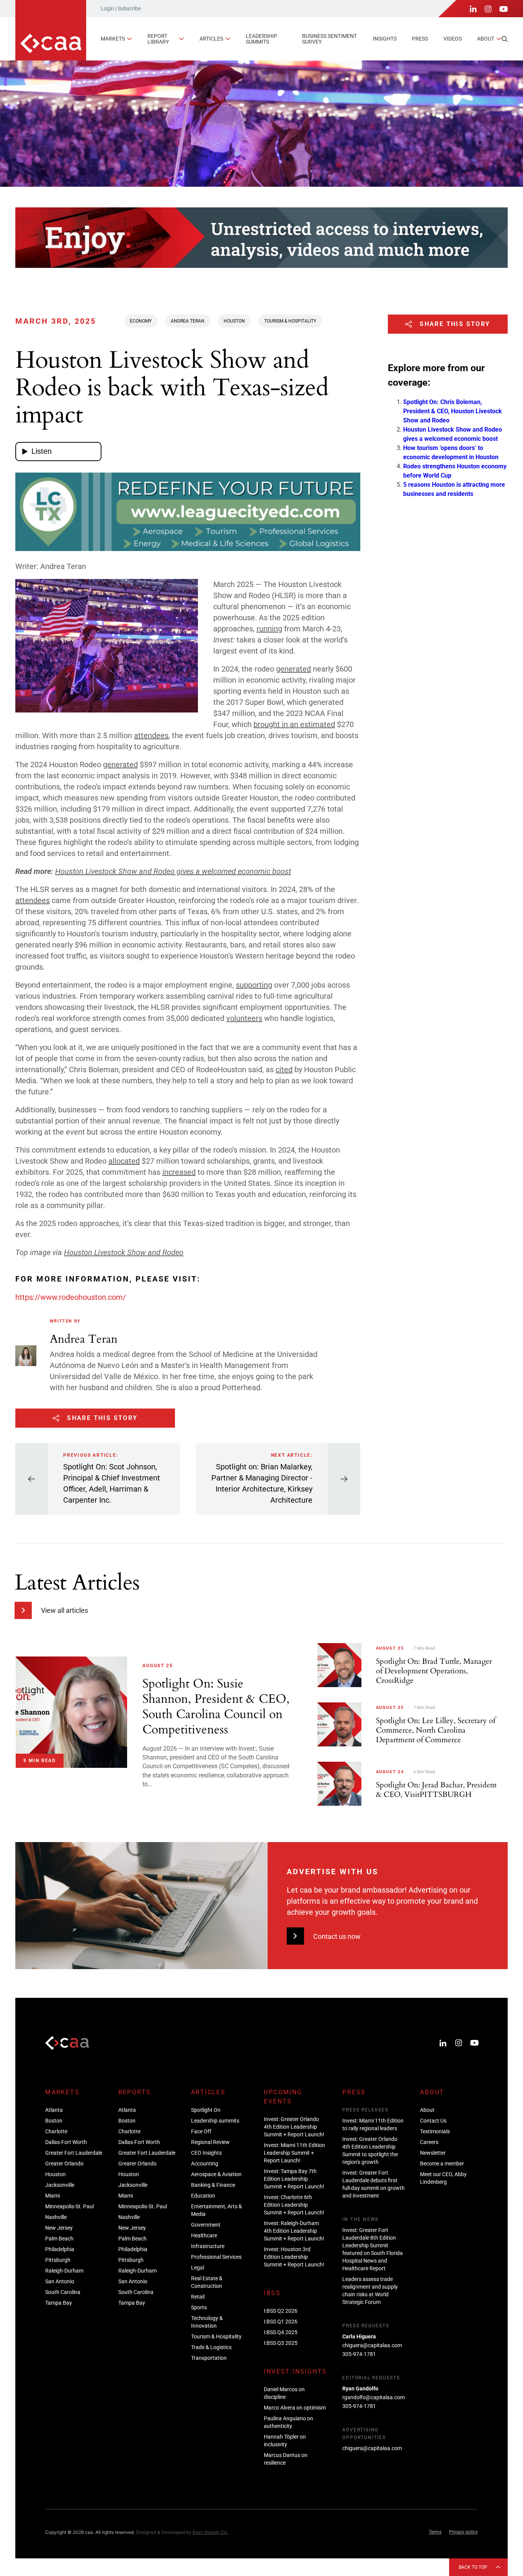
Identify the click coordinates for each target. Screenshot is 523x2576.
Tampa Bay (59, 2303)
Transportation (209, 2358)
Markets (113, 39)
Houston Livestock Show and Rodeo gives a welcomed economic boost (173, 871)
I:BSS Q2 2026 (281, 2311)
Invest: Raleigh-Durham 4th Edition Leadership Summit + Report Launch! (294, 2231)
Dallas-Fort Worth (66, 2142)
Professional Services (216, 2257)
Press (420, 39)
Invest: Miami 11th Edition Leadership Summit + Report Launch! (294, 2153)
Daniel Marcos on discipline (284, 2393)
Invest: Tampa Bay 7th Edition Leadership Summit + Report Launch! (294, 2179)
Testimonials (435, 2131)
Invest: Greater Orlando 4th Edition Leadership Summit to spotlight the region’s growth (370, 2150)
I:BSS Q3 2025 (281, 2343)
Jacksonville (60, 2185)
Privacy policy (463, 2532)
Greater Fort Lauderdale (74, 2153)
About (486, 39)
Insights (385, 39)
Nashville (56, 2217)
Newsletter (433, 2153)
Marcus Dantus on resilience (286, 2459)
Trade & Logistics (211, 2347)
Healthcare (204, 2235)
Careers (429, 2142)
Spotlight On (206, 2110)
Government (206, 2225)
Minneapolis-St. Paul (69, 2206)
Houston (234, 321)
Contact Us (433, 2121)
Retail (198, 2297)
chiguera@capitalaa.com (372, 2345)
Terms (435, 2532)
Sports (199, 2307)
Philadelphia (60, 2249)
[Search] (505, 39)
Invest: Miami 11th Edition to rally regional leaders (373, 2124)
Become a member (442, 2164)
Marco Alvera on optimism (295, 2408)
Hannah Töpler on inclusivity (285, 2441)
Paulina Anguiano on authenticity (288, 2422)
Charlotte (56, 2131)
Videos (453, 39)
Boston (54, 2121)
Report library (158, 39)
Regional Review (210, 2142)
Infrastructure (208, 2246)
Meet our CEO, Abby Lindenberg (443, 2178)
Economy (141, 321)
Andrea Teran (188, 321)
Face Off (201, 2131)
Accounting (205, 2164)
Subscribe (129, 8)
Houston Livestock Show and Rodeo (124, 1252)
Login (107, 8)
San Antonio (60, 2281)
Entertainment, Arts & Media (217, 2210)
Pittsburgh (58, 2260)
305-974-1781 (359, 2354)
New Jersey (59, 2228)
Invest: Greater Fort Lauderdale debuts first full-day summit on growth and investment (373, 2184)
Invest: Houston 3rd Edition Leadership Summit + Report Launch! (294, 2257)
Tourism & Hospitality (290, 321)
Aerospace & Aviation (216, 2174)
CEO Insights (206, 2153)
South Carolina (63, 2292)
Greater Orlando (64, 2164)
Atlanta (54, 2110)
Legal (198, 2268)
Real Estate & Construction (207, 2282)
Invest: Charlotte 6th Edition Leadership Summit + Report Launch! (294, 2205)
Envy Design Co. (210, 2532)
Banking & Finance (213, 2185)
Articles (211, 39)
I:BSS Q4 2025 (281, 2332)
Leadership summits (261, 39)
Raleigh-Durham (64, 2271)
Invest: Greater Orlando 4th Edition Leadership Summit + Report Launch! (294, 2127)
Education (203, 2196)
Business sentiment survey (329, 39)
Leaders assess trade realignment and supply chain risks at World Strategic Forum (370, 2291)
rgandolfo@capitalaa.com (373, 2397)
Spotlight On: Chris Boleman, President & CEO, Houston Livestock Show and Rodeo (453, 411)
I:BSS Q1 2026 (281, 2322)
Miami (52, 2196)
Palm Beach (59, 2239)
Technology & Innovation (207, 2322)
